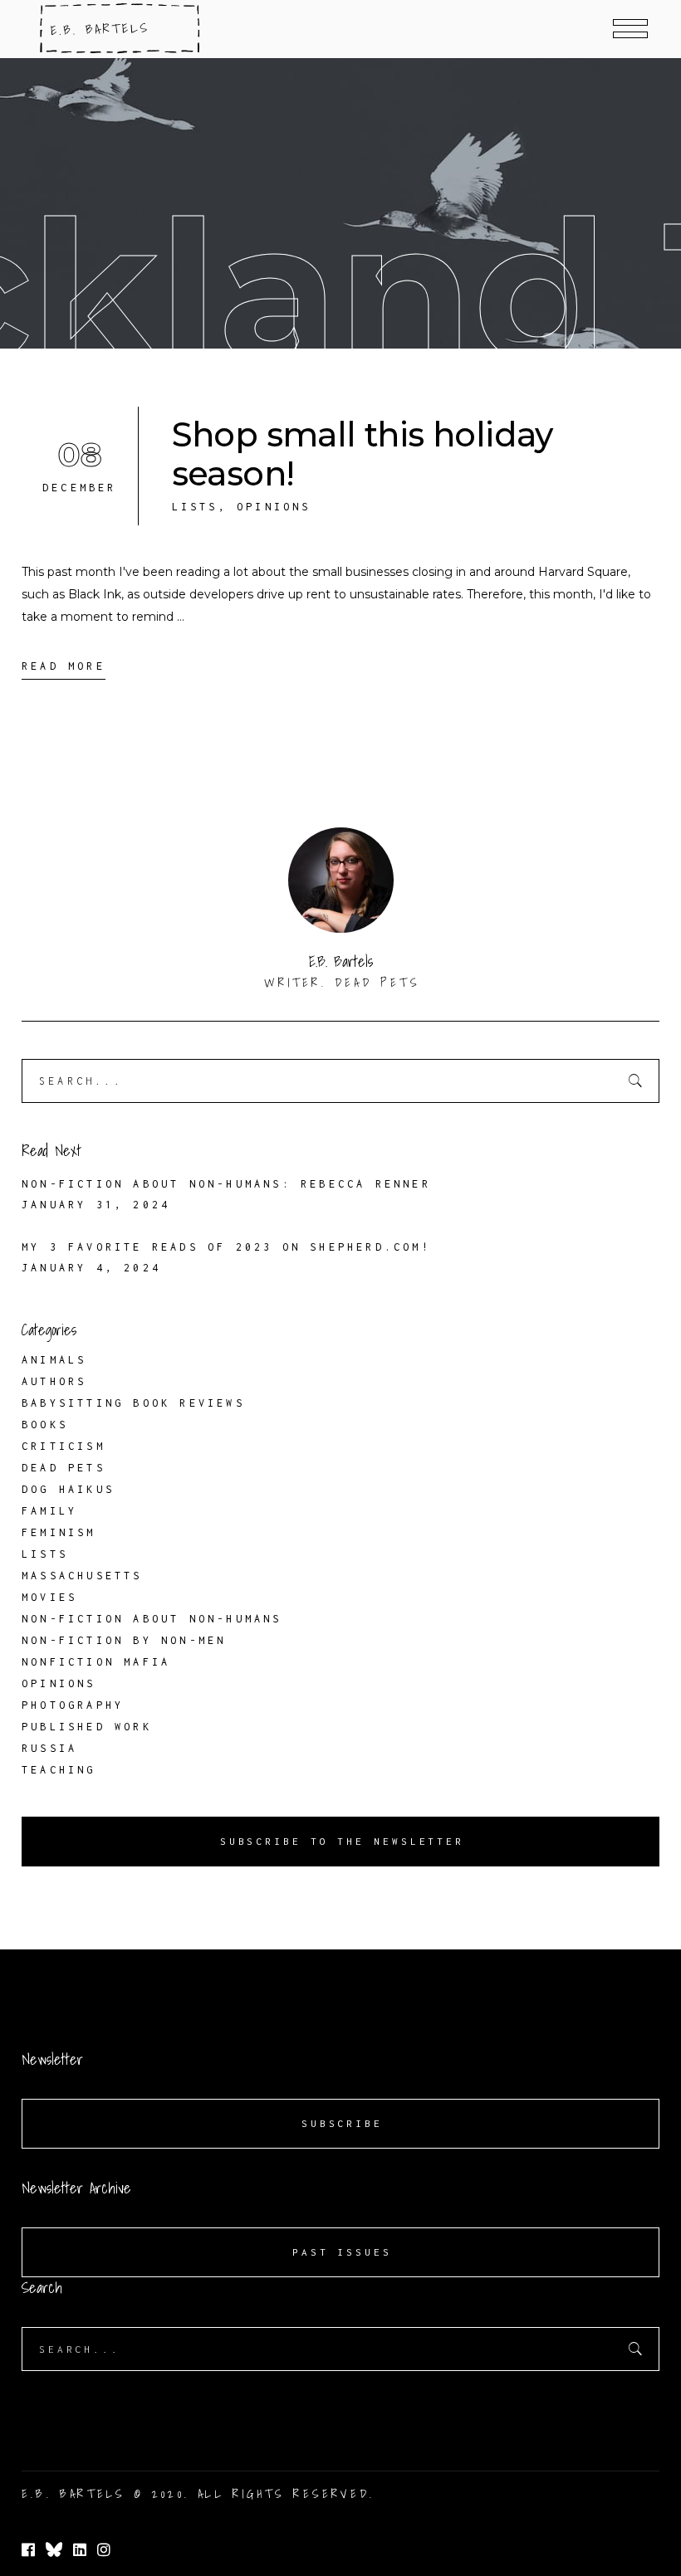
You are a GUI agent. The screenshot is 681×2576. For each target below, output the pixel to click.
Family (49, 1511)
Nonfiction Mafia (96, 1662)
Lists (195, 507)
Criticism (64, 1446)
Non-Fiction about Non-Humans (152, 1619)
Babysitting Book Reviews (133, 1403)
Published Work (87, 1727)
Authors (54, 1381)
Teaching (59, 1770)
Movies (49, 1597)
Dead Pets (64, 1468)
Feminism (59, 1532)
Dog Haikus (68, 1489)
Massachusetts (82, 1576)
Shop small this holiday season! (363, 454)
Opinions (274, 507)
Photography (73, 1705)
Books (45, 1425)
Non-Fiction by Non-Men (124, 1640)
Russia (49, 1748)
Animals (54, 1360)
